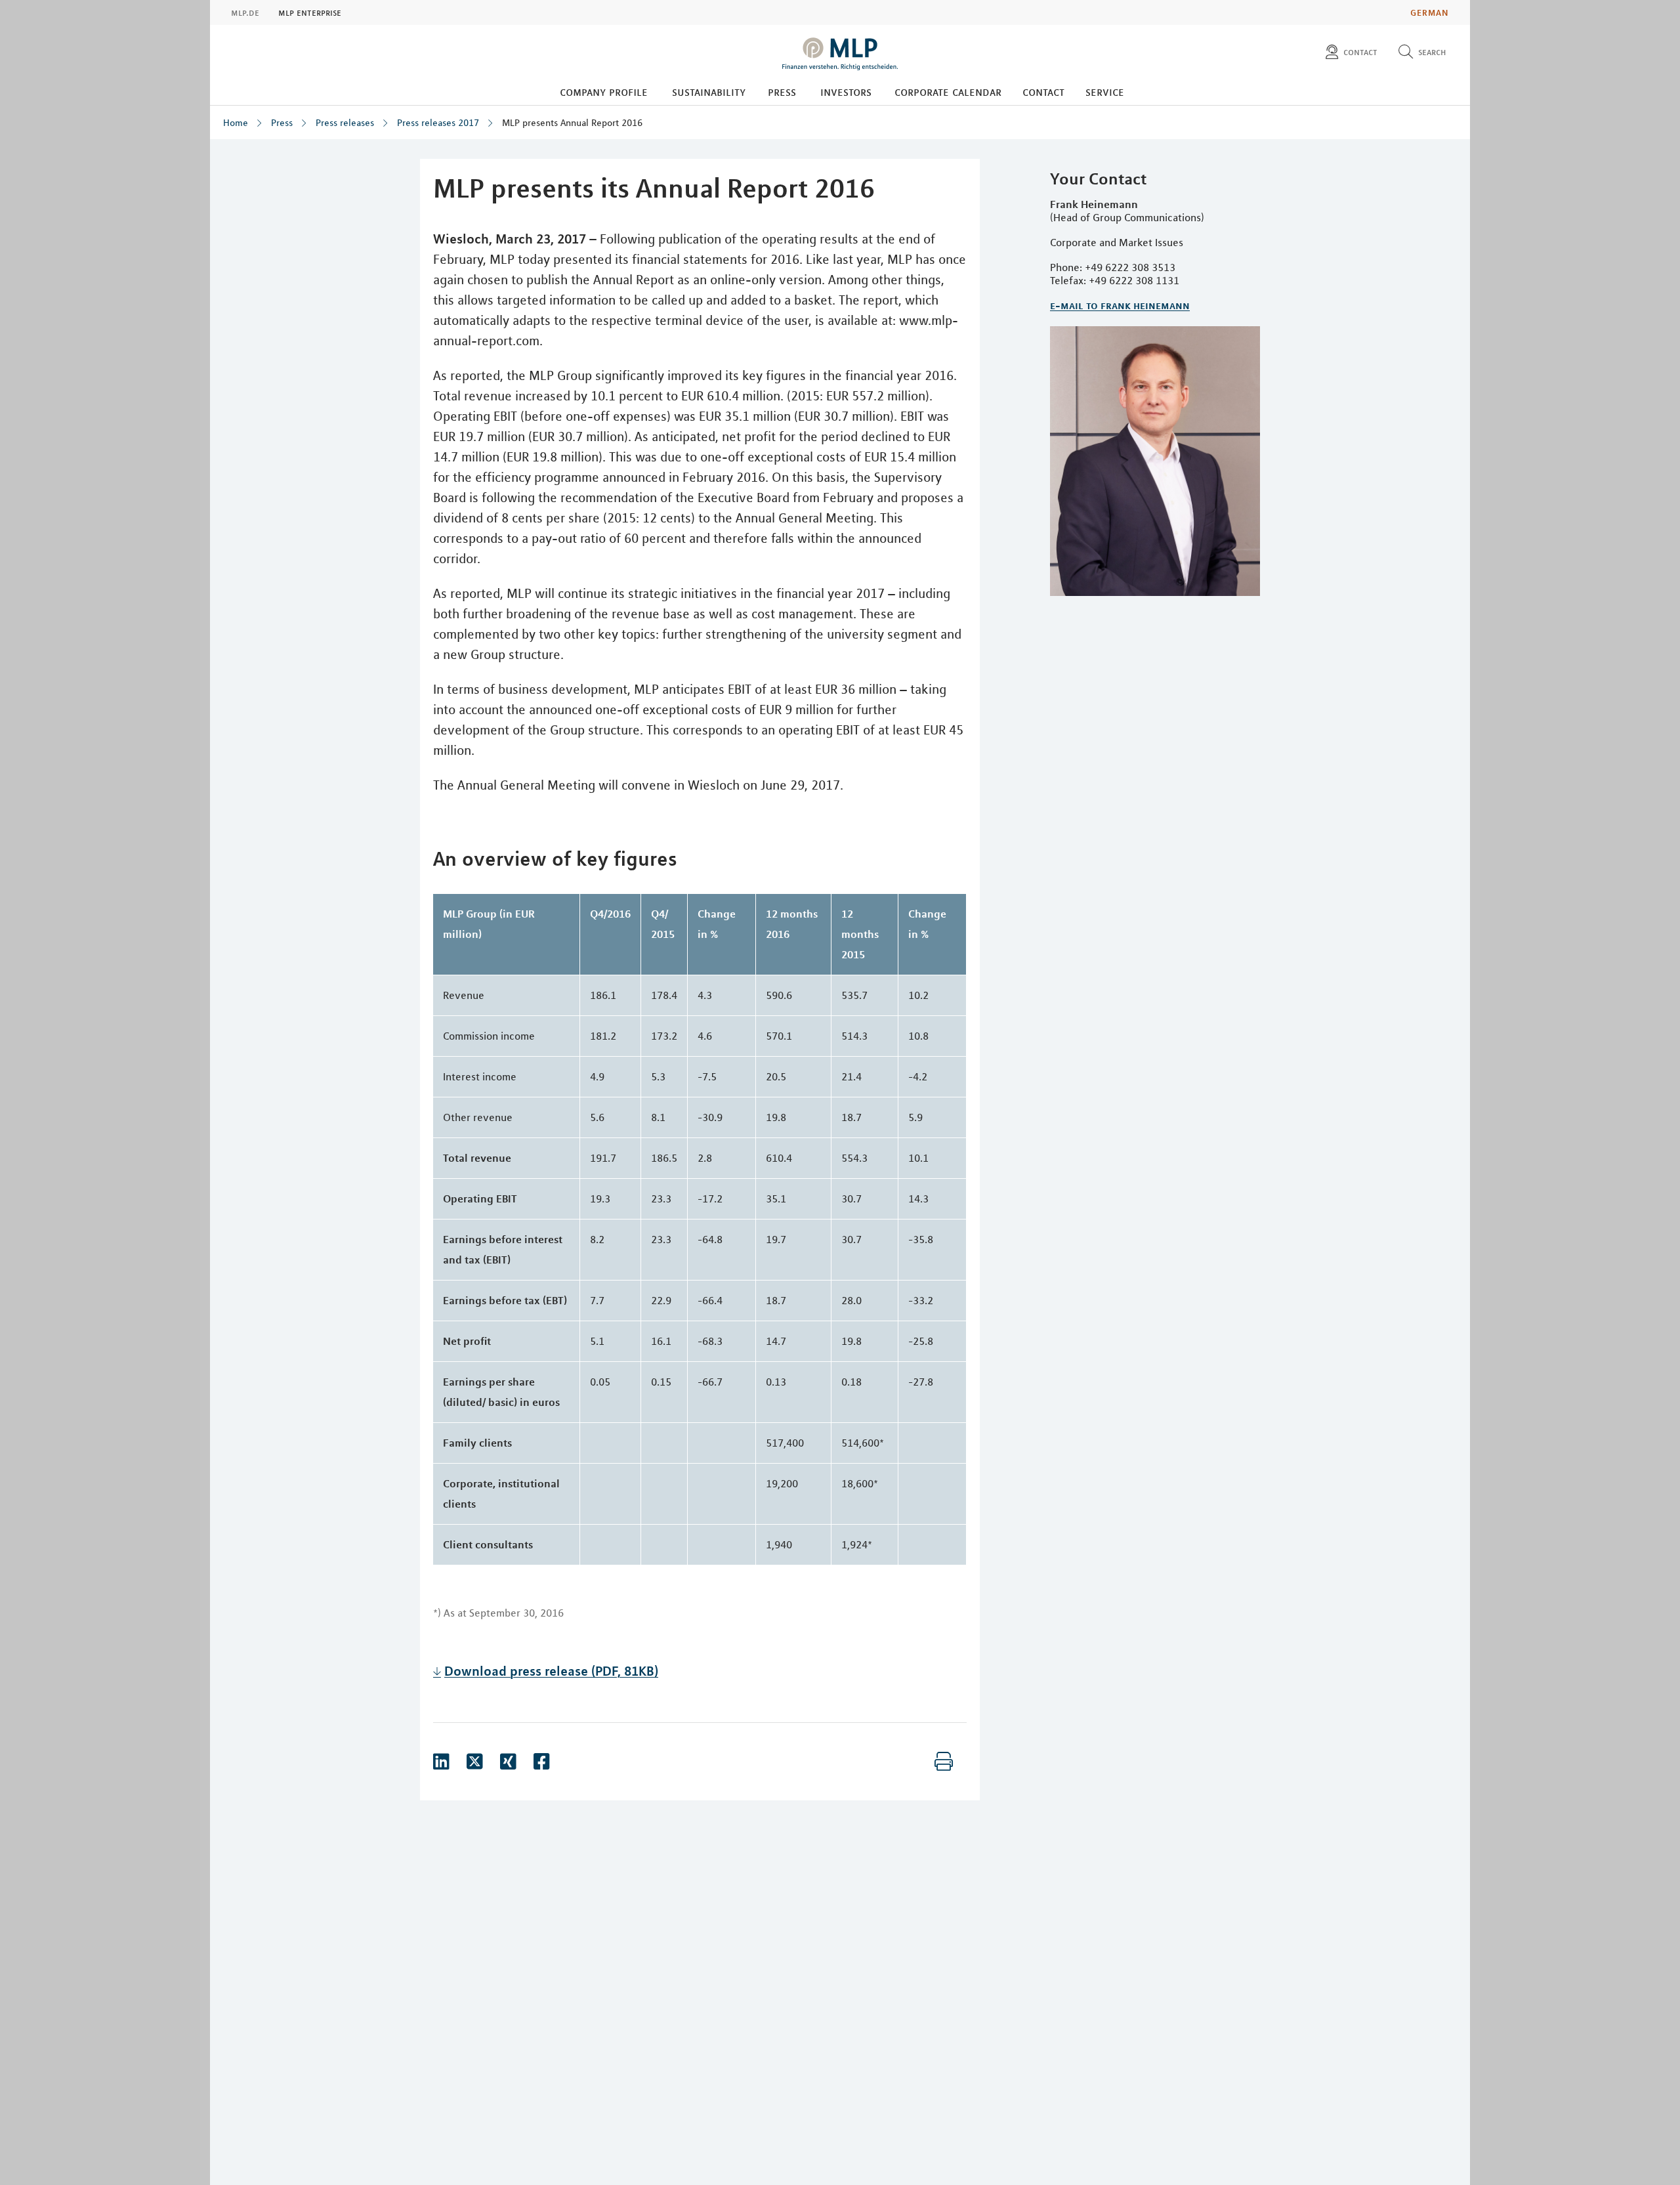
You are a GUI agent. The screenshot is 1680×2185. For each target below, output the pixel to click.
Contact (1043, 92)
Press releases (345, 123)
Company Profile (604, 92)
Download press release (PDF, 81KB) (551, 1671)
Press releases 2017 (438, 123)
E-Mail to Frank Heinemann (1120, 305)
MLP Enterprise (310, 12)
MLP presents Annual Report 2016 (572, 123)
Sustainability (709, 92)
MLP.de (245, 12)
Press (782, 92)
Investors (846, 92)
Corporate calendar (948, 92)
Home (236, 123)
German (1430, 12)
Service (1105, 92)
